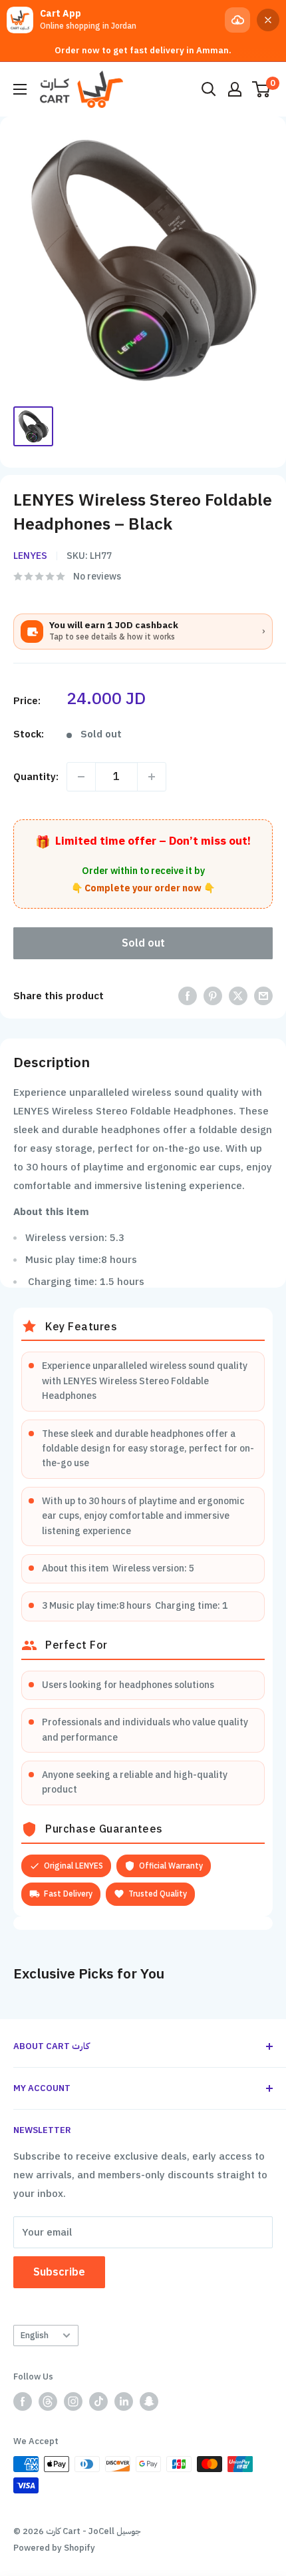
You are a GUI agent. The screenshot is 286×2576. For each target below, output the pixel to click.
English (35, 2335)
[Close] (268, 20)
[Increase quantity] (152, 777)
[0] (262, 89)
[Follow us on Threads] (48, 2401)
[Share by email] (263, 996)
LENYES (30, 556)
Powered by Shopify (54, 2548)
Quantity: (36, 777)
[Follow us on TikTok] (98, 2401)
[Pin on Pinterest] (213, 996)
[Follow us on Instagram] (73, 2401)
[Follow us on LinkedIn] (124, 2401)
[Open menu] (20, 89)
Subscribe (59, 2272)
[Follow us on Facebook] (23, 2401)
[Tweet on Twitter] (238, 996)
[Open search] (209, 89)
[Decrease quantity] (81, 777)
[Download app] (237, 20)
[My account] (235, 89)
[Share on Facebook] (188, 996)
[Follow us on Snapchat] (149, 2401)
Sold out (143, 943)
